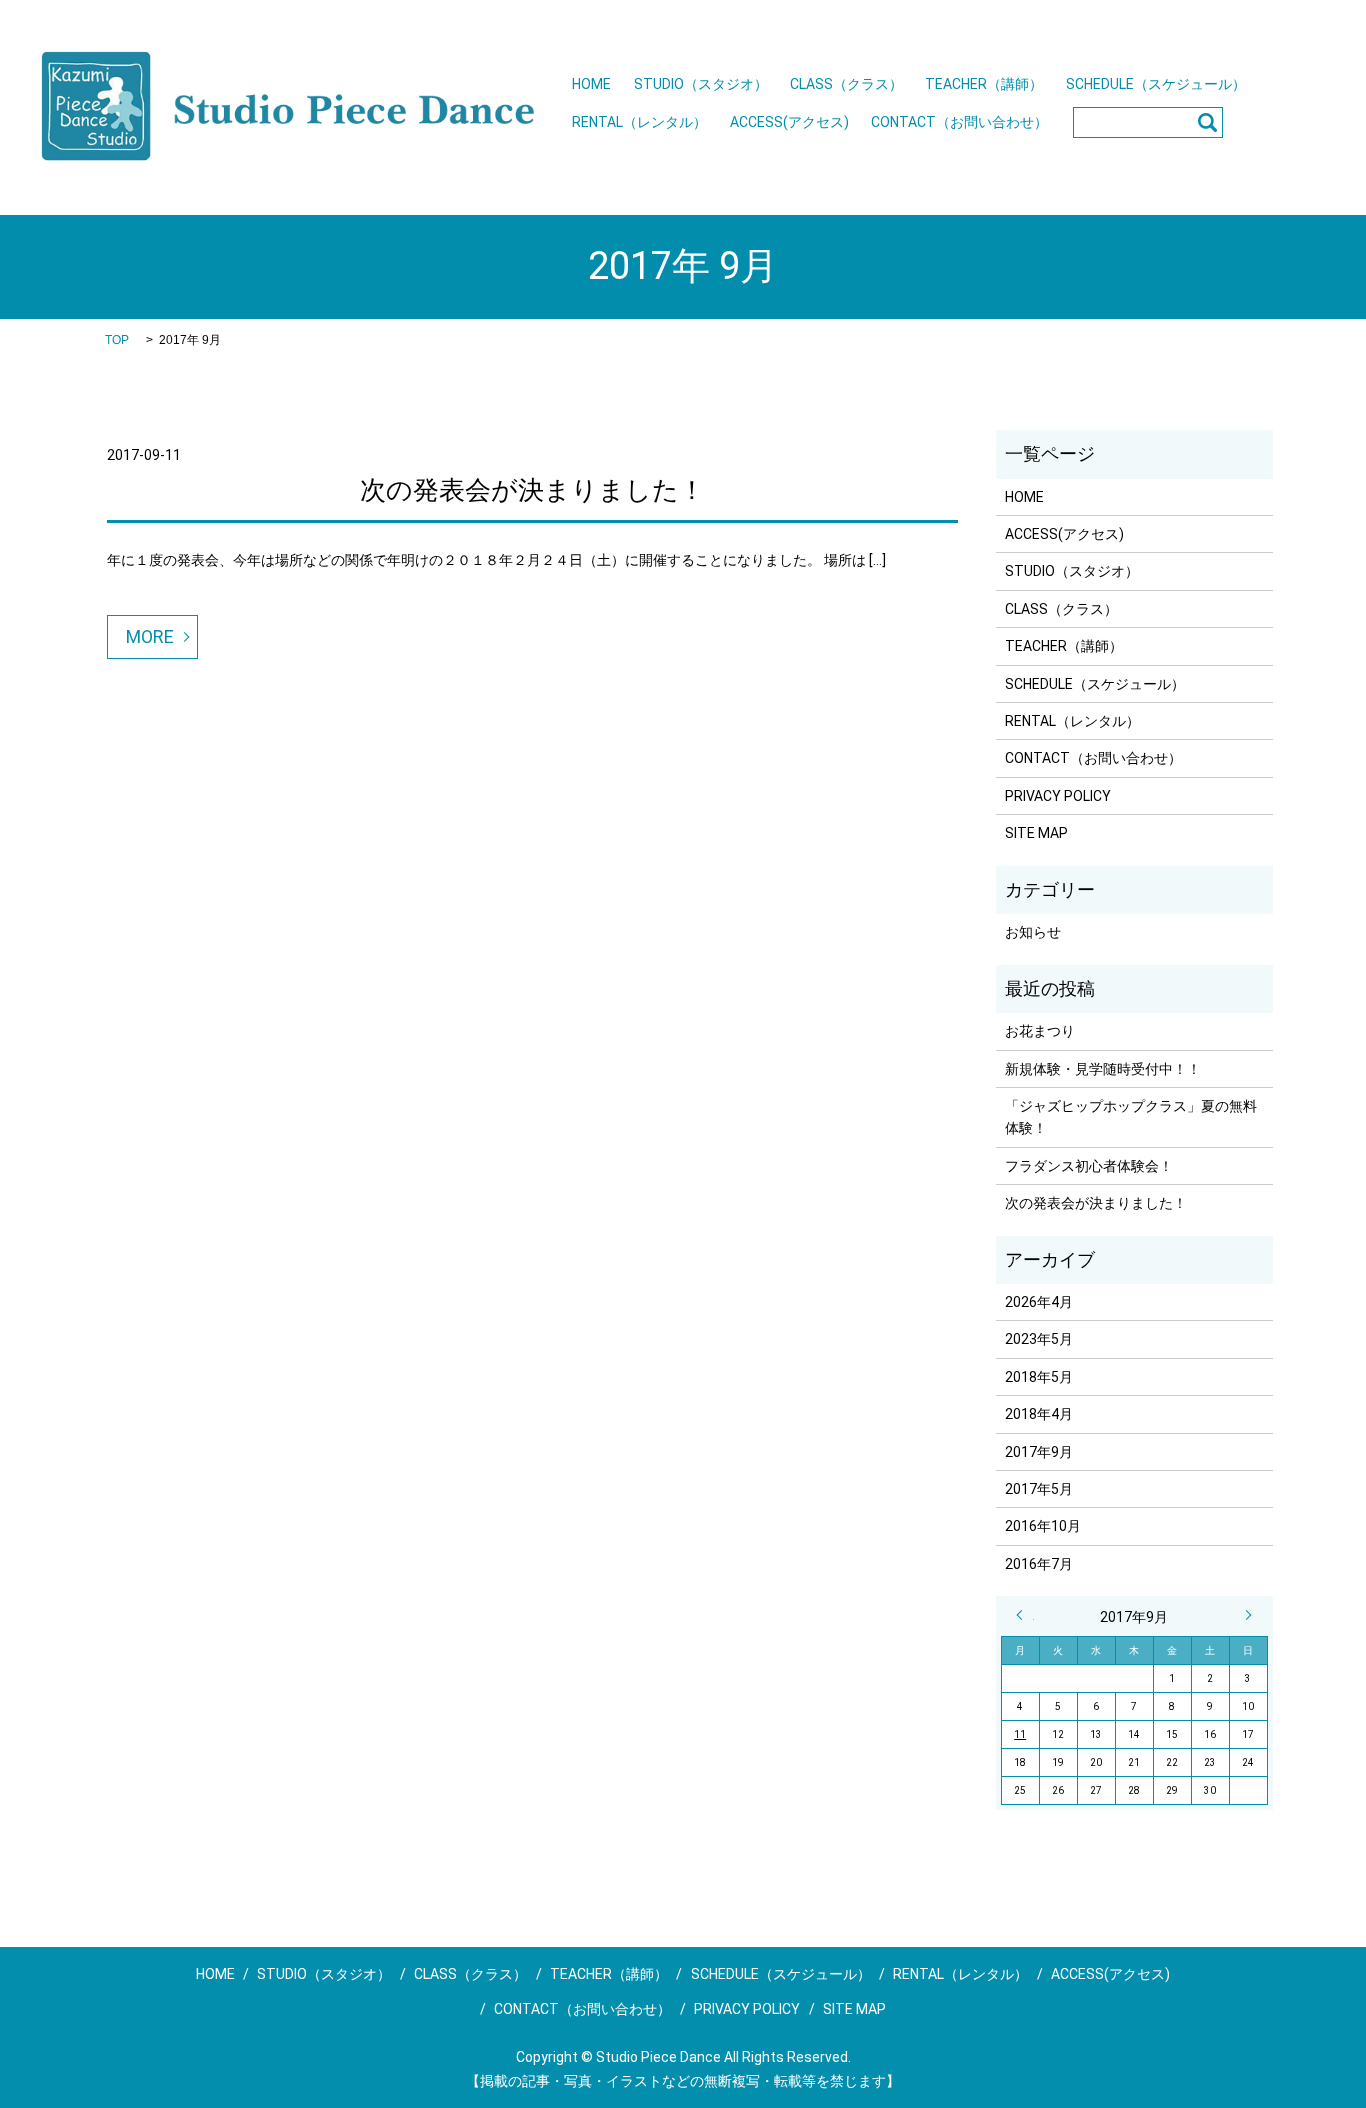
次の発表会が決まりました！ (532, 490)
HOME (591, 84)
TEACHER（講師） (984, 84)
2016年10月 (1043, 1526)
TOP (117, 340)
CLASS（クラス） (846, 84)
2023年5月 (1039, 1339)
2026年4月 (1039, 1302)
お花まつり (1040, 1031)
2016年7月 (1039, 1564)
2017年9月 (1039, 1452)
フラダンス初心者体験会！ (1089, 1166)
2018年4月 (1039, 1414)
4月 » (1244, 1615)
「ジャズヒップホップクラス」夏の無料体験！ (1131, 1117)
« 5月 (1025, 1615)
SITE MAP (1036, 833)
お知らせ (1033, 932)
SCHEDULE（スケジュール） (1156, 84)
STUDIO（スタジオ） (701, 84)
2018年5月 (1039, 1377)
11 (1020, 1734)
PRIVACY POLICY (1058, 796)
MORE (150, 636)
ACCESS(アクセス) (789, 122)
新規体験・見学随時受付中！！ (1103, 1069)
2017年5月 (1039, 1489)
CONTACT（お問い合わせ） (959, 122)
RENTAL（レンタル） (639, 122)
